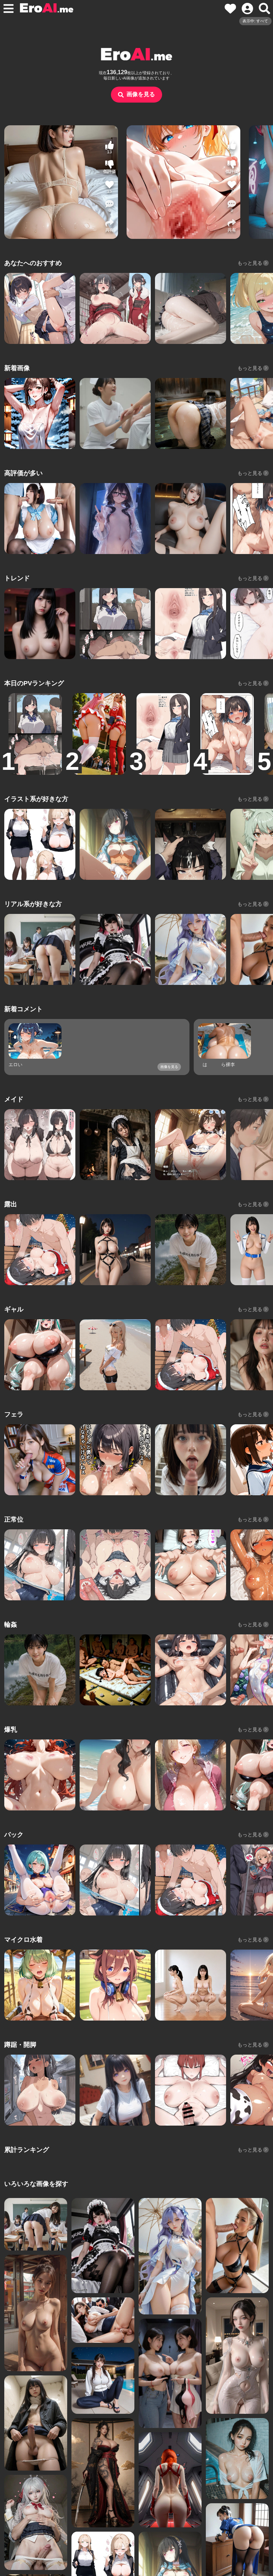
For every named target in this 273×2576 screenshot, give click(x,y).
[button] (109, 206)
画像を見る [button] (141, 94)
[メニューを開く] (9, 9)
